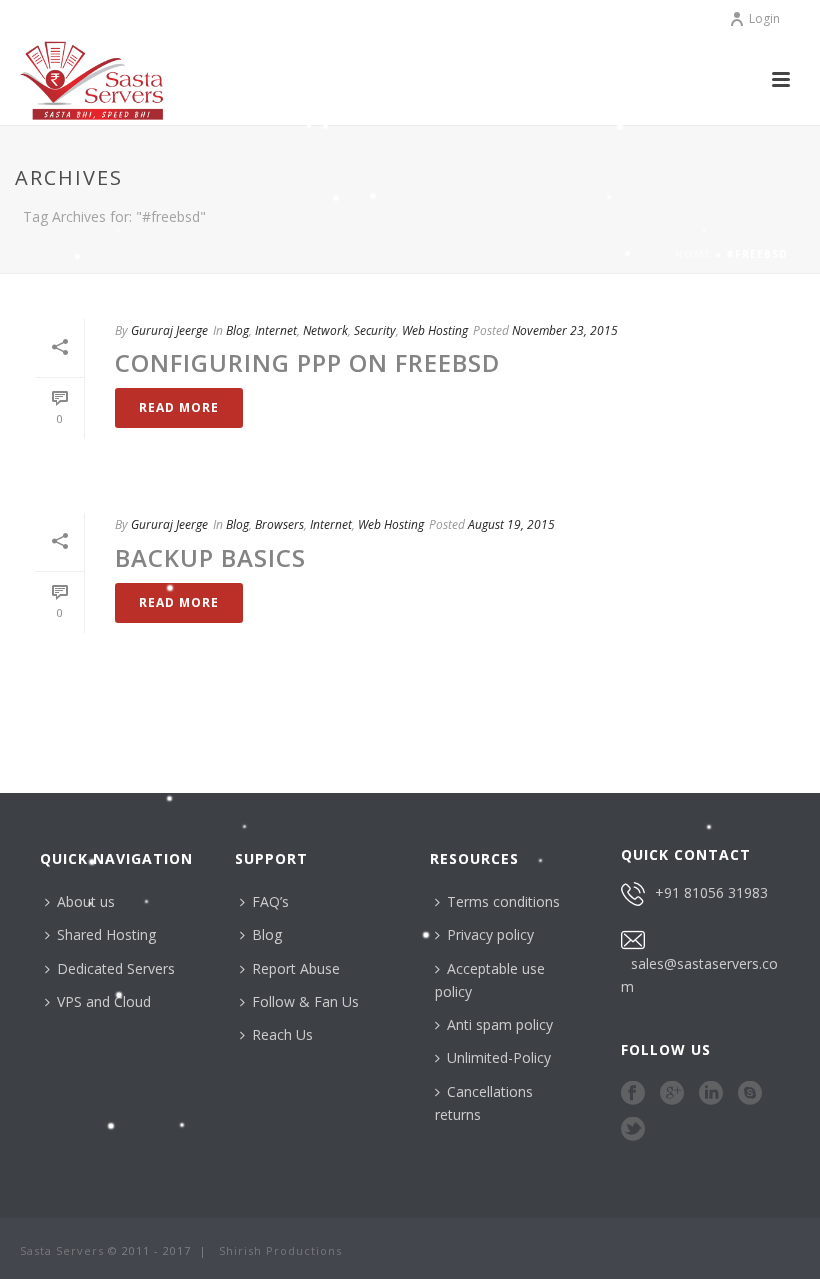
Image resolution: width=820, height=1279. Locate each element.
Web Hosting (435, 330)
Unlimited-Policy (499, 1057)
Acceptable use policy (490, 980)
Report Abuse (296, 968)
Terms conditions (503, 901)
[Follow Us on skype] (750, 1094)
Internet (276, 330)
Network (325, 330)
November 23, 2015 (565, 330)
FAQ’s (270, 901)
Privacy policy (490, 934)
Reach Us (282, 1034)
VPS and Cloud (104, 1001)
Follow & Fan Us (305, 1001)
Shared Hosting (106, 934)
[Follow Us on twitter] (633, 1130)
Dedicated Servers (116, 968)
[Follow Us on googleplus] (672, 1094)
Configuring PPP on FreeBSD (307, 362)
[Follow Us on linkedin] (711, 1094)
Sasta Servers (62, 1250)
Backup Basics (210, 557)
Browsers (279, 524)
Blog (237, 330)
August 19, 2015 (511, 524)
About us (86, 901)
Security (375, 330)
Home (693, 254)
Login (764, 18)
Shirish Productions (280, 1250)
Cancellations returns (484, 1103)
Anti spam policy (500, 1024)
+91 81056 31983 (711, 892)
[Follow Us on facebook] (633, 1094)
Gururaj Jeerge (169, 330)
